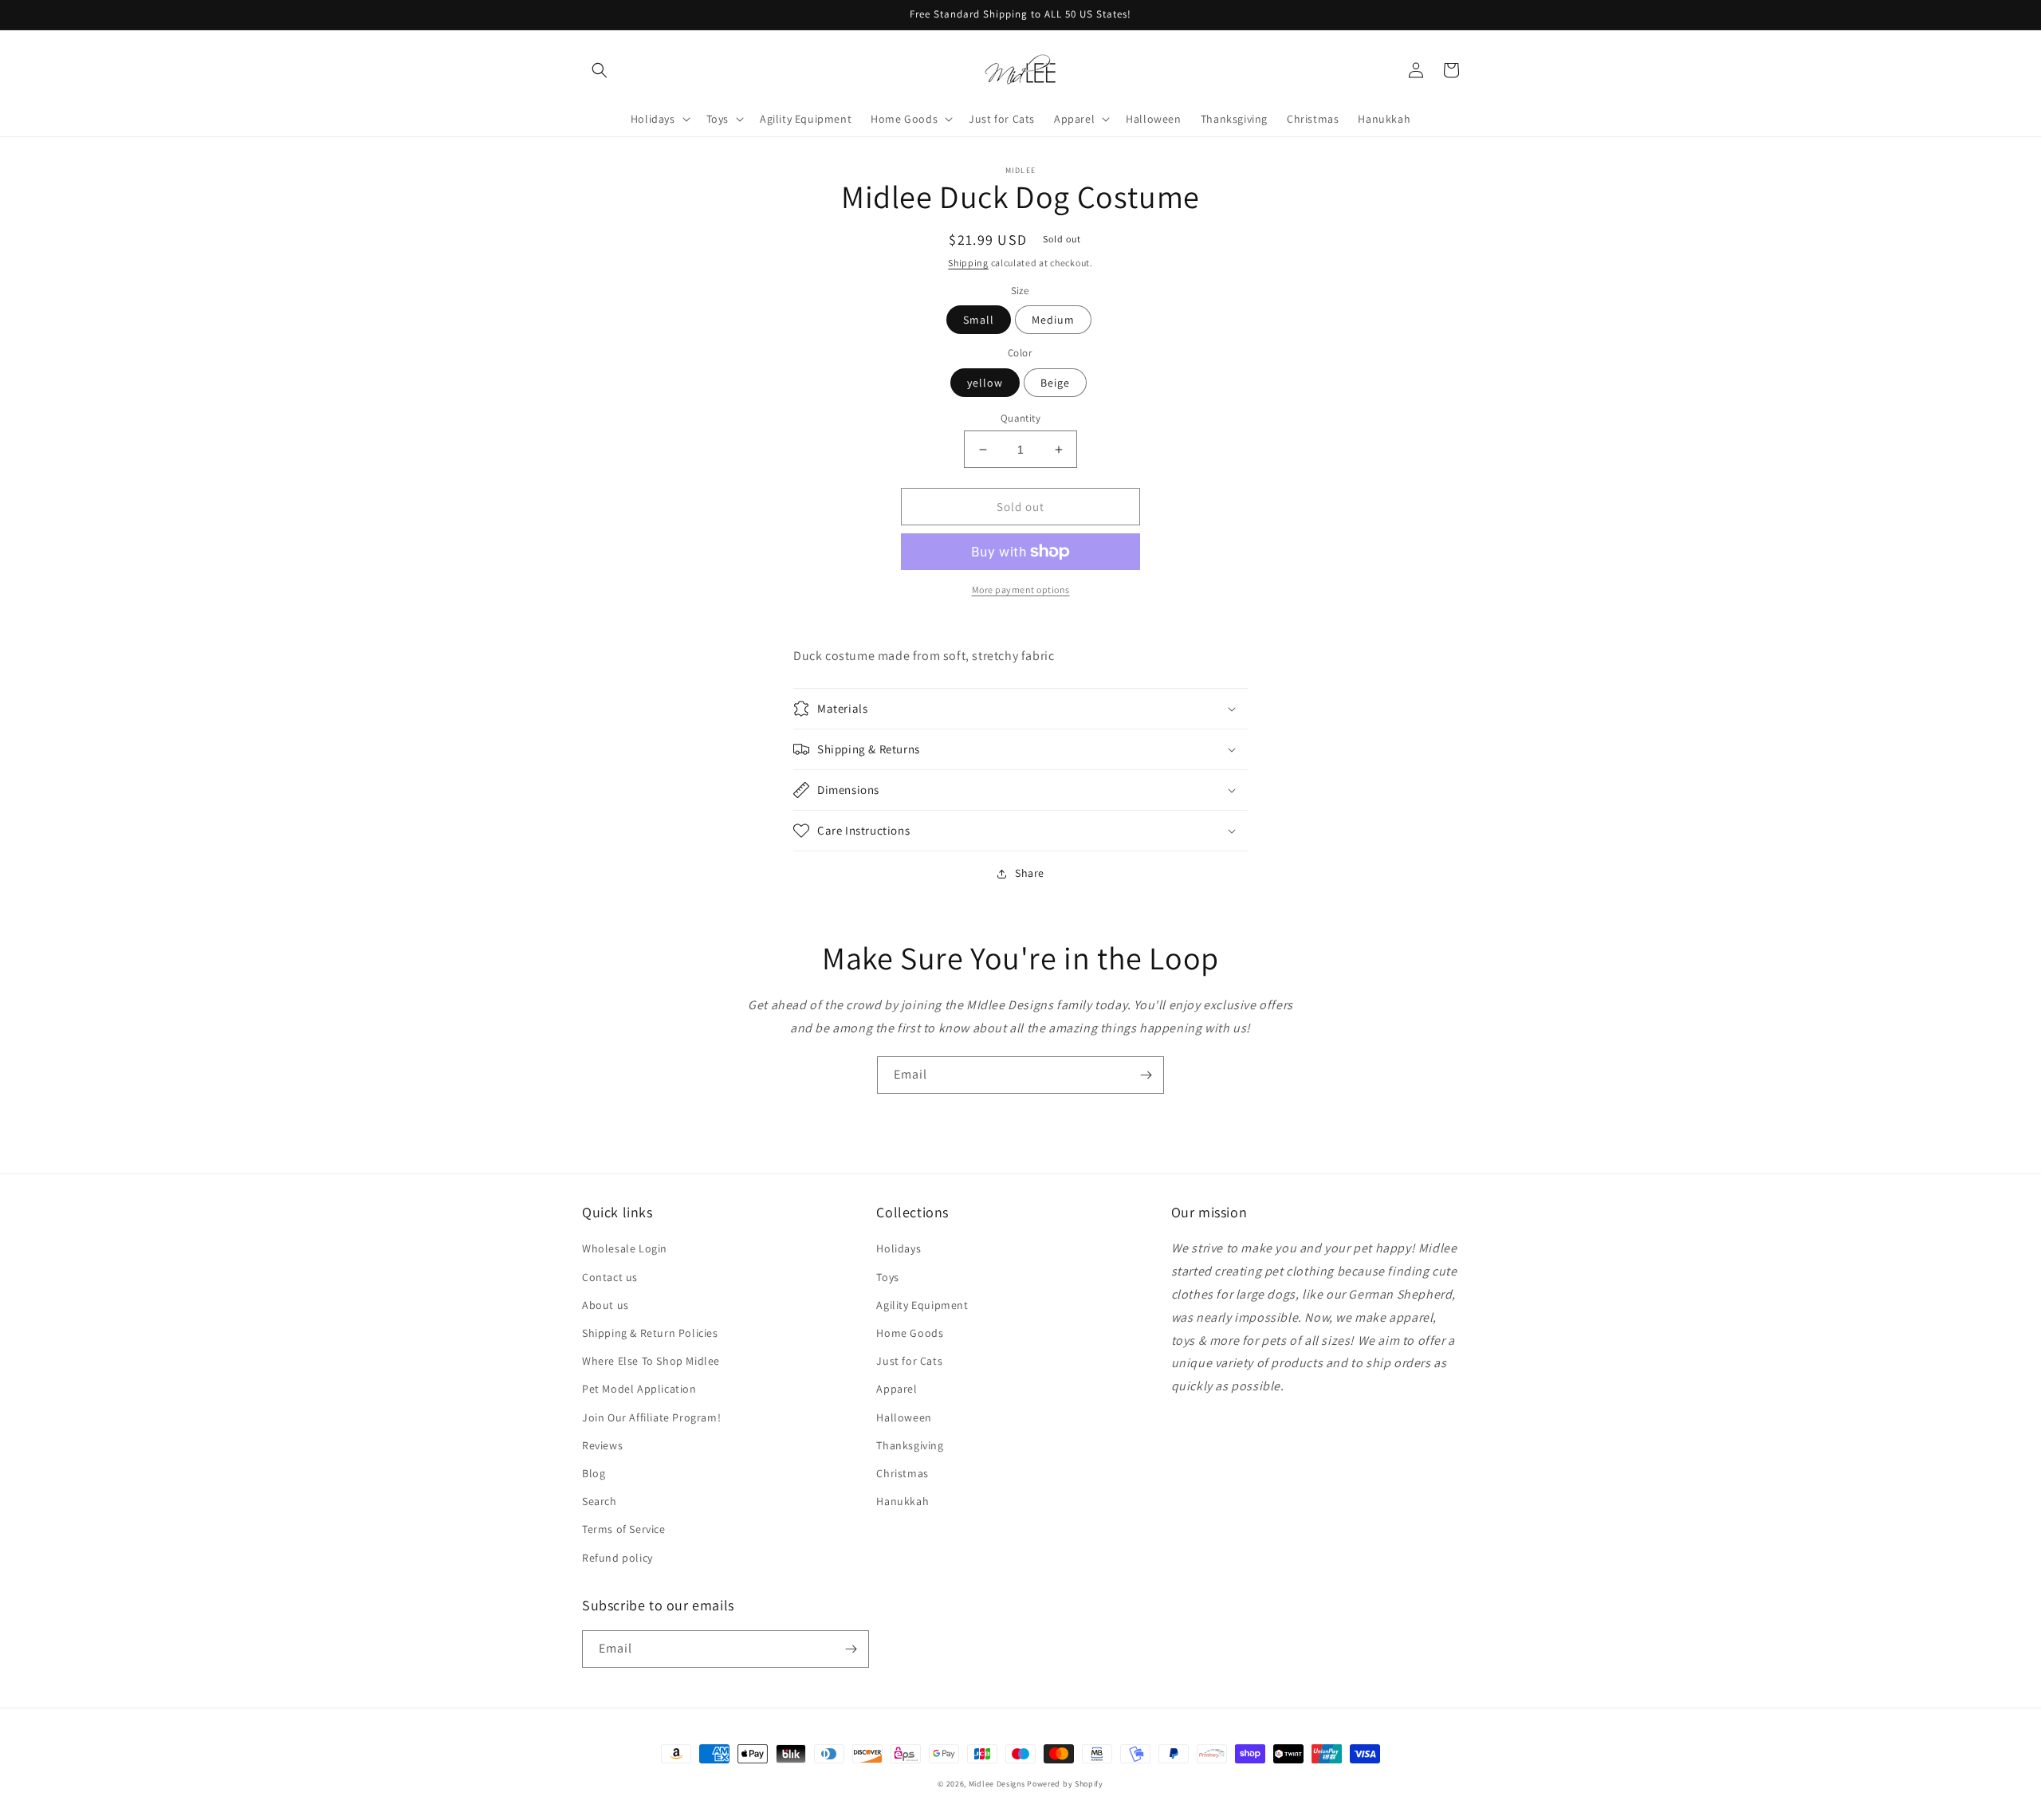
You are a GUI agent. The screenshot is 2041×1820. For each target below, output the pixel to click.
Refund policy (617, 1558)
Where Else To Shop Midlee (651, 1361)
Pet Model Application (639, 1389)
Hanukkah (903, 1501)
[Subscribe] (1146, 1075)
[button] (600, 70)
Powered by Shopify (1065, 1784)
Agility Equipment (922, 1305)
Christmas (902, 1473)
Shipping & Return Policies (650, 1333)
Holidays (899, 1248)
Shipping (968, 263)
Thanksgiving (910, 1445)
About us (606, 1305)
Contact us (610, 1277)
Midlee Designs (997, 1784)
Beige (1055, 383)
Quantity (1020, 418)
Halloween (904, 1417)
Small (979, 320)
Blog (594, 1473)
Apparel (897, 1389)
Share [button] (1030, 873)
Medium (1053, 320)
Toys (887, 1277)
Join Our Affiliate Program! (651, 1417)
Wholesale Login (625, 1248)
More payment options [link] (1021, 590)
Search (600, 1501)
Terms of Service (624, 1529)
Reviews (602, 1445)
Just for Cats (909, 1361)
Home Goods (910, 1333)
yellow (985, 383)
